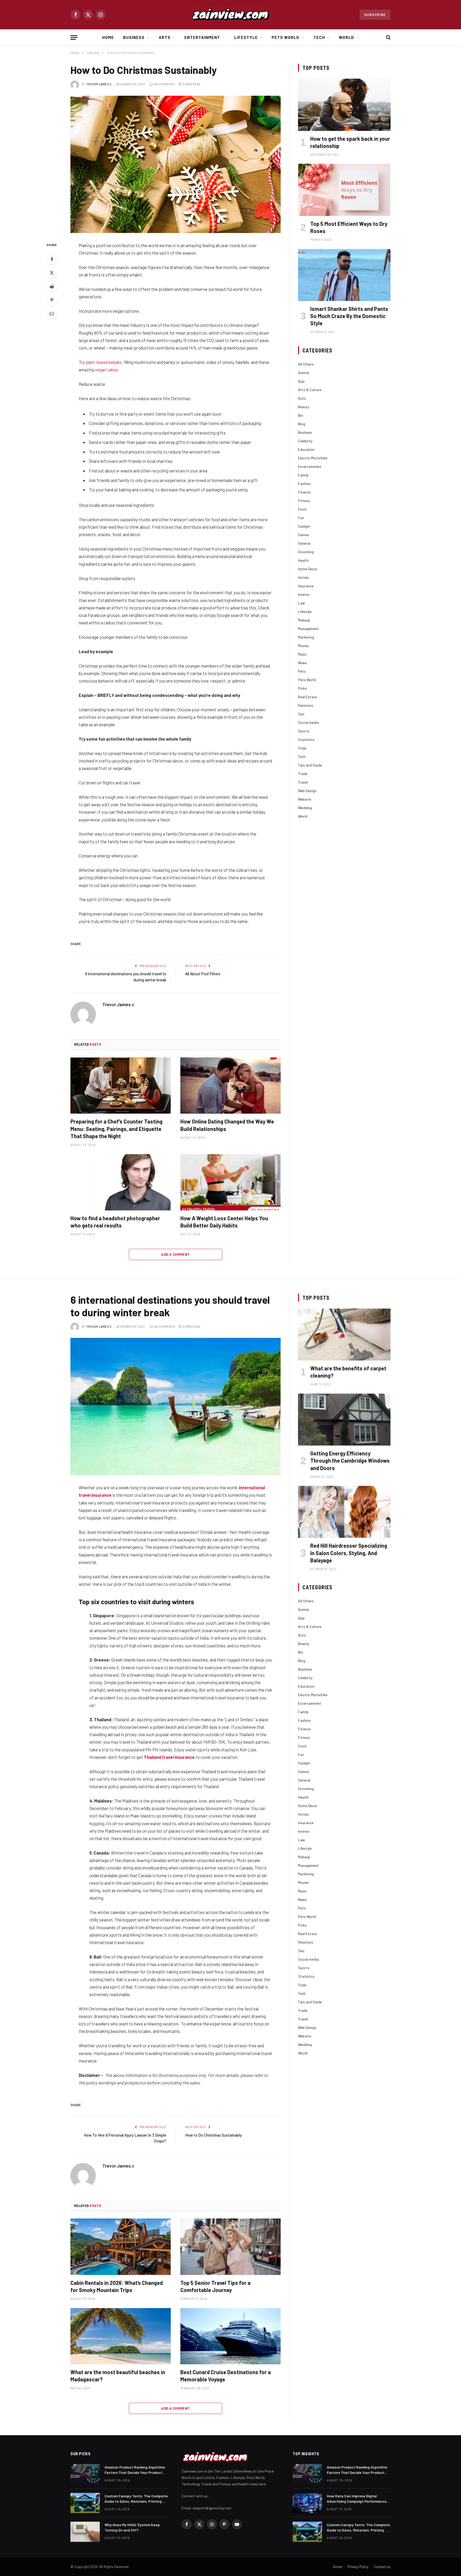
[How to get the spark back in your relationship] (344, 105)
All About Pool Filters (203, 974)
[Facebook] (52, 259)
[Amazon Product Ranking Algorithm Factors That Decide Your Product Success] (85, 2474)
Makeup (304, 620)
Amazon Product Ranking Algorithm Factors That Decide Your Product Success (135, 2470)
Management (308, 629)
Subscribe (375, 15)
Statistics (306, 739)
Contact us (382, 2567)
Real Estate (307, 697)
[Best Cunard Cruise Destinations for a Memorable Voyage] (230, 2336)
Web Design (307, 791)
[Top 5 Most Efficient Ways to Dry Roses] (344, 190)
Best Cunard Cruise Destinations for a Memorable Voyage (226, 2376)
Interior (304, 594)
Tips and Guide (310, 765)
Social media (308, 722)
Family (303, 475)
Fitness (304, 501)
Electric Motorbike (313, 458)
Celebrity (305, 441)
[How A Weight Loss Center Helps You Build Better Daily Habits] (230, 1182)
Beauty (304, 407)
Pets (302, 671)
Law (301, 603)
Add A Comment (175, 1254)
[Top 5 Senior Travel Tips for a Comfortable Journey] (230, 2247)
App (301, 381)
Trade (303, 774)
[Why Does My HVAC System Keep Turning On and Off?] (85, 2532)
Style (302, 748)
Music (302, 654)
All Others (306, 364)
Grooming (306, 552)
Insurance (306, 586)
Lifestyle (246, 37)
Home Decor (308, 569)
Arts (165, 37)
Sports (304, 731)
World (346, 37)
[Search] (388, 37)
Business (134, 37)
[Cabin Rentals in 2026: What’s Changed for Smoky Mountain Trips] (121, 2247)
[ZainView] (230, 15)
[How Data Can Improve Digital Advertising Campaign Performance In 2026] (307, 2503)
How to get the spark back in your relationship (350, 142)
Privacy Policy (358, 2567)
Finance (304, 492)
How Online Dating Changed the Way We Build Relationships (227, 1125)
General (304, 543)
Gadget (304, 526)
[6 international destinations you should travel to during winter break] (176, 1407)
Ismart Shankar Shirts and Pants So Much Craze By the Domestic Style (349, 316)
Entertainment (202, 37)
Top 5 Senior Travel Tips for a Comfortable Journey (215, 2286)
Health (303, 560)
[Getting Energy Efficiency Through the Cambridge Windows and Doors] (344, 1420)
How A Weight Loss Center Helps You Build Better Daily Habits (224, 1222)
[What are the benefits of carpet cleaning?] (344, 1335)
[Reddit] (52, 286)
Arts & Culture (310, 390)
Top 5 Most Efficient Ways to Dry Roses (349, 227)
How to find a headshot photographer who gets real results (115, 1222)
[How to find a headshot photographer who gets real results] (121, 1182)
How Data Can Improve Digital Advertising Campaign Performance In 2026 (357, 2499)
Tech (319, 37)
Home (108, 37)
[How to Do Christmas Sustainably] (176, 164)
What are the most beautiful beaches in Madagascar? (118, 2376)
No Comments (165, 84)
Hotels (303, 577)
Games (304, 535)
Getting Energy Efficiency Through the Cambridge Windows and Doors (350, 1460)
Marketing (306, 637)
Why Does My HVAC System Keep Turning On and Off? (132, 2527)
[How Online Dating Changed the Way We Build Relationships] (230, 1086)
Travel (303, 782)
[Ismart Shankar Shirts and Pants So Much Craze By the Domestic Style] (344, 275)
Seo (301, 714)
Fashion (304, 483)
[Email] (52, 314)
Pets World (286, 37)
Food (302, 509)
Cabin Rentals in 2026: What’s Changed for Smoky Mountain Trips (117, 2286)
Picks (302, 688)
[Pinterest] (52, 300)
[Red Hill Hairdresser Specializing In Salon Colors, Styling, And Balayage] (344, 1512)
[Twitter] (52, 273)
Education (306, 449)
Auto (302, 398)
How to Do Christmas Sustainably (213, 2135)
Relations (306, 705)
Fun (301, 518)
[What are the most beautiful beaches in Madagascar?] (121, 2336)
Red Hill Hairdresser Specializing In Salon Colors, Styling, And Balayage (349, 1553)
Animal (303, 373)
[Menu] (74, 37)
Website (305, 799)
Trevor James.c (99, 84)
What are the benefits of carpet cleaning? (348, 1372)
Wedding (305, 808)
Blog (302, 424)
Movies (303, 646)
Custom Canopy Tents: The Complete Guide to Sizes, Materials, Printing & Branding (136, 2499)
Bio (301, 415)
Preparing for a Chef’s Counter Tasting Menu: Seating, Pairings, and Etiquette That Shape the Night (116, 1129)
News (302, 663)
